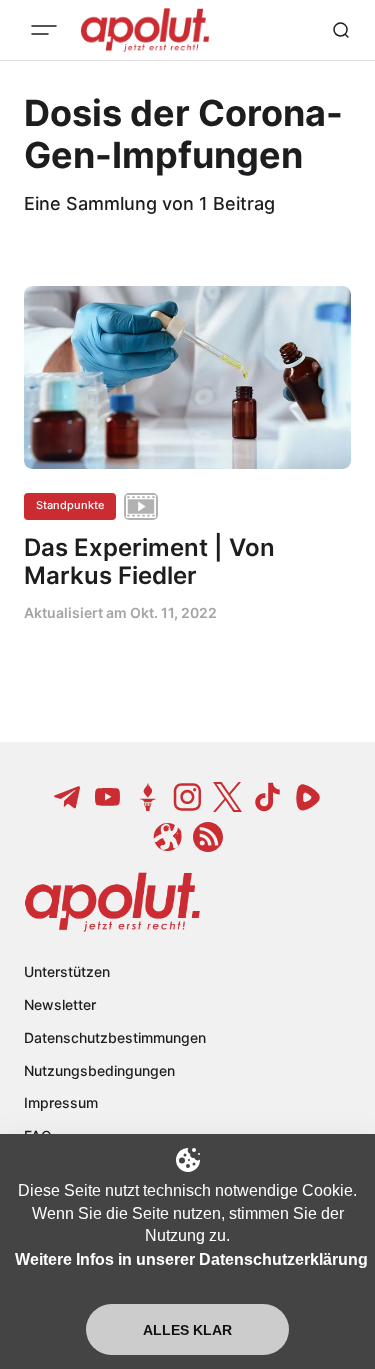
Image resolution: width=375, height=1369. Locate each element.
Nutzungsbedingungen (99, 1070)
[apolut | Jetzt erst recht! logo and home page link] (112, 902)
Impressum (61, 1102)
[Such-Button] (341, 30)
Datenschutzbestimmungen (115, 1037)
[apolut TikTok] (268, 797)
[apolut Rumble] (308, 797)
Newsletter (60, 1004)
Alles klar (187, 1330)
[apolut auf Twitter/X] (228, 797)
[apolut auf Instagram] (188, 797)
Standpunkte (70, 505)
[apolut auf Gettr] (148, 797)
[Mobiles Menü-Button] (44, 30)
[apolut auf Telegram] (68, 797)
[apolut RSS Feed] (208, 837)
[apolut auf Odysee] (168, 837)
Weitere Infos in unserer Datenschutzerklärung (191, 1259)
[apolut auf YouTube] (108, 797)
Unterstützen (67, 971)
